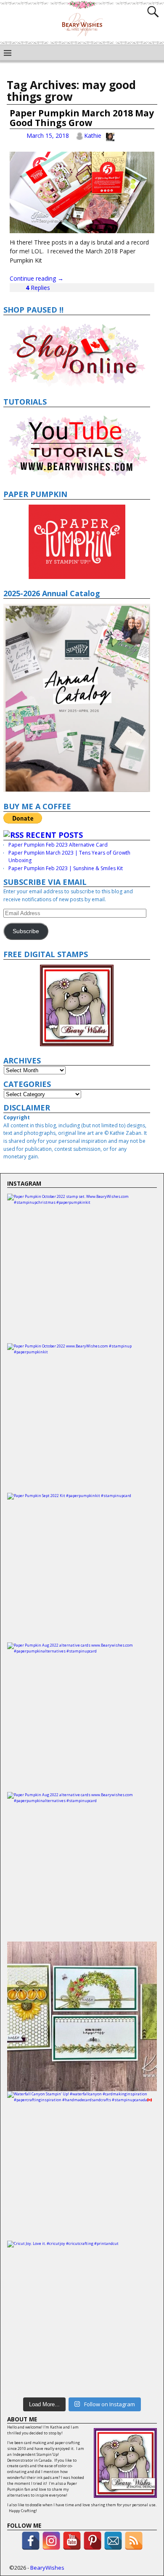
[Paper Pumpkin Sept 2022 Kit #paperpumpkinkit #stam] (82, 1568)
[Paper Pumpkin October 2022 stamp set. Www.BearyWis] (82, 1268)
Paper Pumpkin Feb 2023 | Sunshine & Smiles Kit (66, 868)
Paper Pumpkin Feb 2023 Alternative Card (58, 845)
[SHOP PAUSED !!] (77, 354)
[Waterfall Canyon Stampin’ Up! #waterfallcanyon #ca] (82, 2166)
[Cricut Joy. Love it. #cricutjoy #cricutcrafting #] (82, 2316)
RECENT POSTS (54, 835)
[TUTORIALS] (77, 446)
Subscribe (26, 931)
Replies (38, 288)
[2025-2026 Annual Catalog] (77, 698)
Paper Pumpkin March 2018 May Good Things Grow (82, 118)
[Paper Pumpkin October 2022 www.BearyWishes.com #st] (82, 1418)
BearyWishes (47, 2568)
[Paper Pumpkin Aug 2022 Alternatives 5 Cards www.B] (82, 2016)
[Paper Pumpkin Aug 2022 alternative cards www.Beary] (82, 1717)
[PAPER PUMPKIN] (77, 542)
